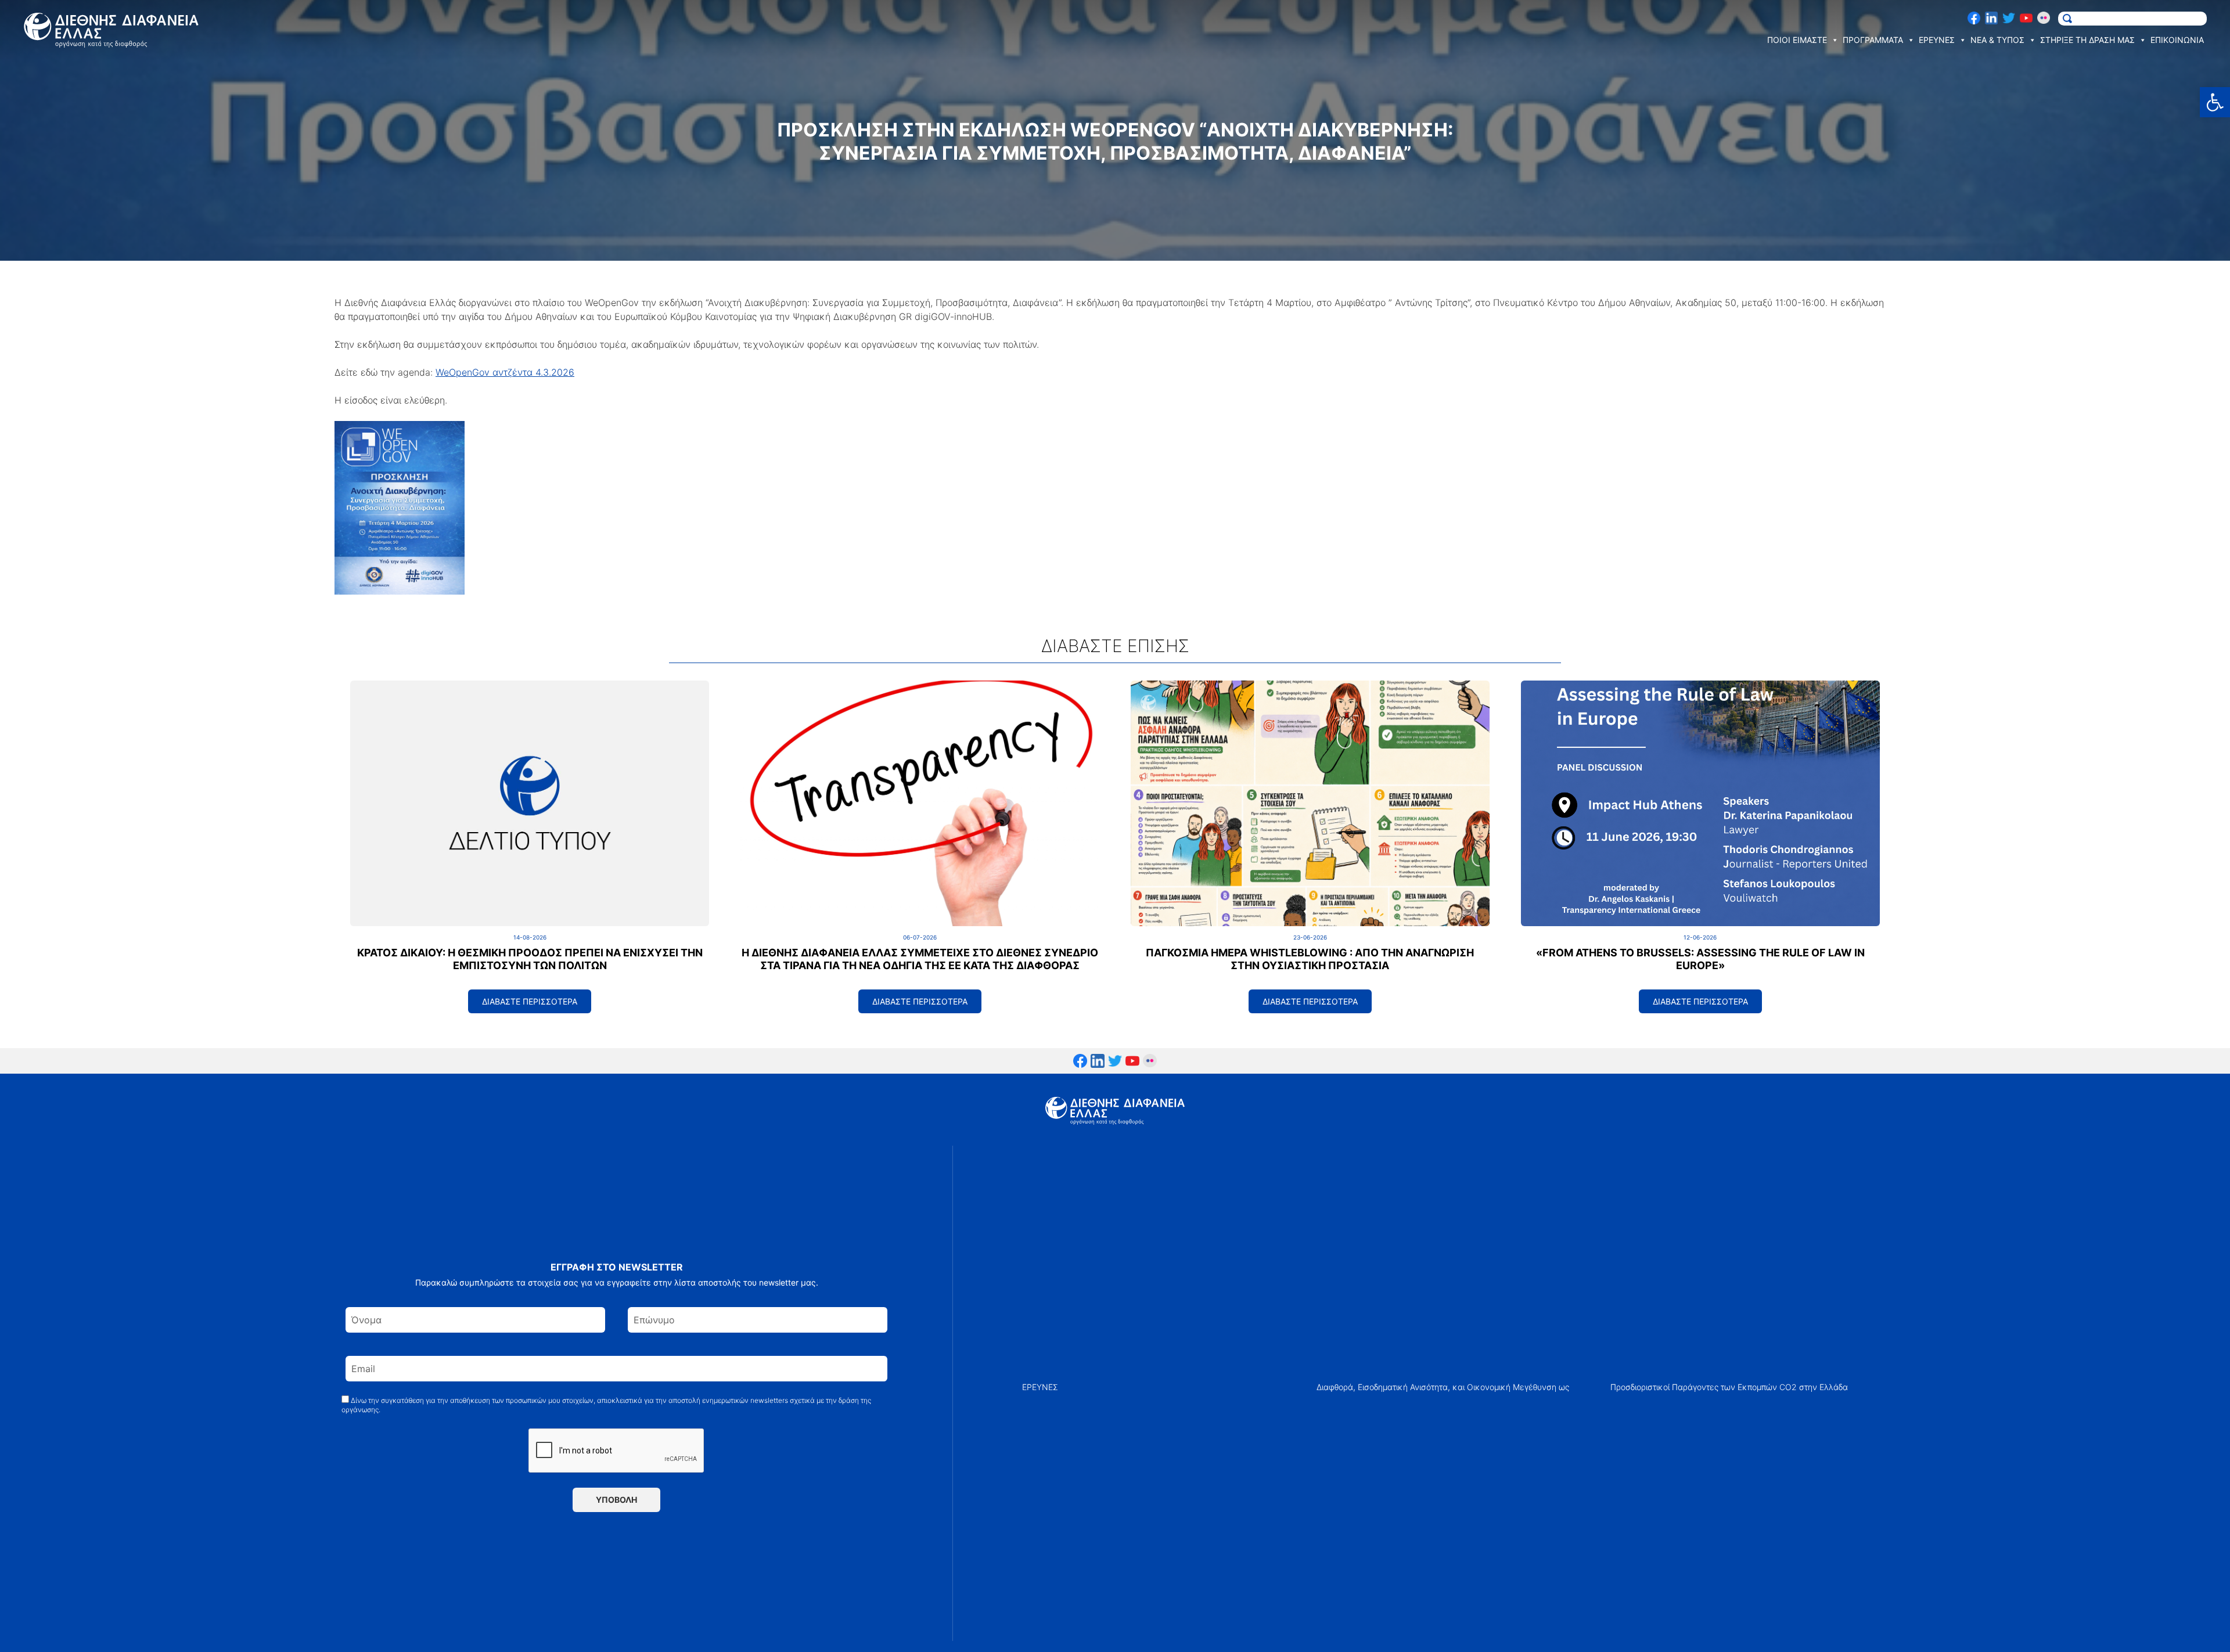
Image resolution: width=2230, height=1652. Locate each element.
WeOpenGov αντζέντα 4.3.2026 (505, 372)
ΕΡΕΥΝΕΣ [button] (1937, 40)
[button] (2215, 102)
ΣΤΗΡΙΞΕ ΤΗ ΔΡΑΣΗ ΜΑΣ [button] (2087, 40)
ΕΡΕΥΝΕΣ (1040, 1387)
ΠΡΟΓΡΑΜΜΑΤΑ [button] (1873, 40)
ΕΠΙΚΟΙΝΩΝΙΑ (2177, 40)
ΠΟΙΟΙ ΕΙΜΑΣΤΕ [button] (1797, 40)
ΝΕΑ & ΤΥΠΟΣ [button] (1997, 40)
